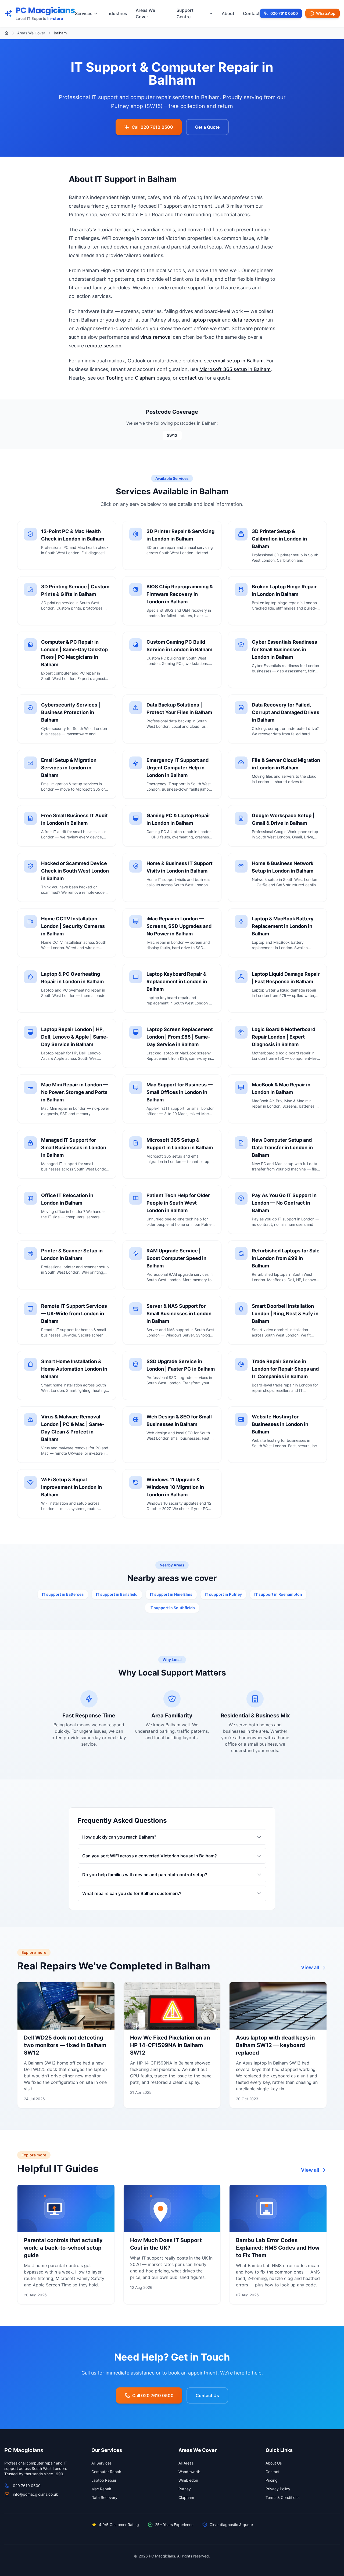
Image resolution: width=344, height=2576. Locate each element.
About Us (274, 2463)
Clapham (145, 378)
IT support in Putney (223, 1594)
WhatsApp (326, 13)
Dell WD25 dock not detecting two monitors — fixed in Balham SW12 (65, 2045)
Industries (117, 13)
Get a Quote (207, 127)
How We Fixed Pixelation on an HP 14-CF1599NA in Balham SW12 (170, 2045)
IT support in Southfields (172, 1608)
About (228, 13)
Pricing (272, 2480)
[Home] (6, 33)
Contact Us (207, 2395)
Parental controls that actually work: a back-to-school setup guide (63, 2248)
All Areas (186, 2463)
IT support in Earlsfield (117, 1594)
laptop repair (206, 320)
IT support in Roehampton (278, 1594)
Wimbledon (188, 2480)
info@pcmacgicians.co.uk (35, 2494)
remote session (103, 346)
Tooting (115, 378)
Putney (185, 2489)
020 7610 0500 (284, 15)
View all (310, 1967)
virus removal (156, 337)
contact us (191, 378)
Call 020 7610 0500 (152, 127)
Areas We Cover (145, 13)
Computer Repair (106, 2472)
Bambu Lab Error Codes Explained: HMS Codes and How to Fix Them (278, 2248)
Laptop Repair (104, 2480)
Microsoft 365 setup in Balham (235, 369)
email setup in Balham (238, 361)
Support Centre (185, 13)
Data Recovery (104, 2497)
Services (84, 13)
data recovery (248, 320)
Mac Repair (101, 2489)
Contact (251, 13)
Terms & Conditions (282, 2497)
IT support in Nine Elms (171, 1594)
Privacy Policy (278, 2489)
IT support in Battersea (63, 1594)
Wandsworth (189, 2472)
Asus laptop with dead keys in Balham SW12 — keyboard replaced (275, 2045)
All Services (101, 2463)
